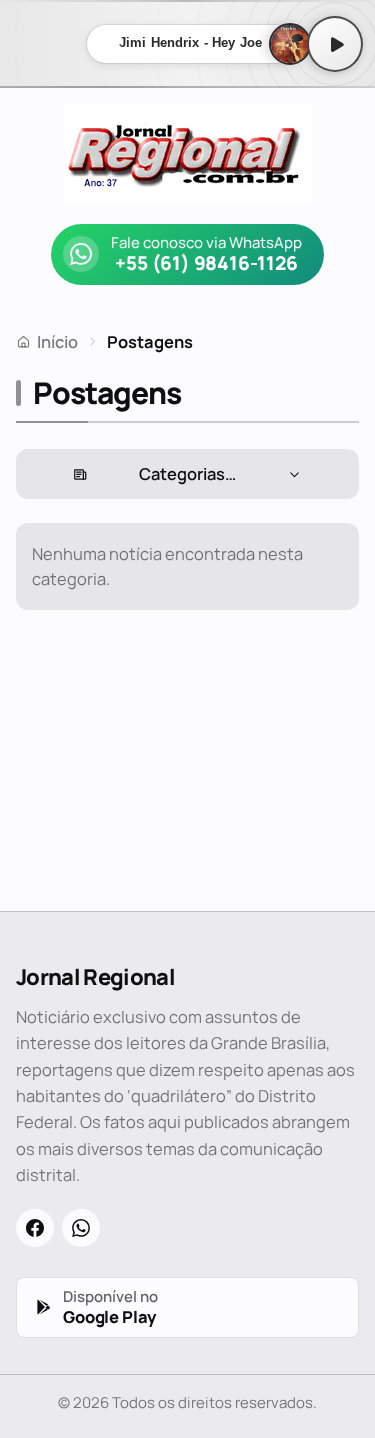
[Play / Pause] (335, 44)
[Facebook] (35, 1228)
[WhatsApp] (81, 1228)
